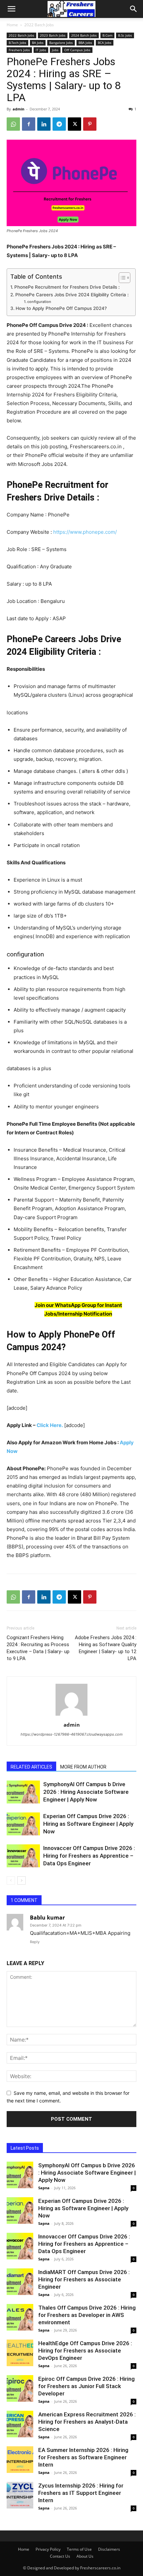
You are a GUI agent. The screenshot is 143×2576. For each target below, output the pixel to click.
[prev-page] (11, 1880)
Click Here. (50, 1425)
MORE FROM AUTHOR (83, 1767)
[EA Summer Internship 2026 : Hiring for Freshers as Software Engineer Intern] (20, 2460)
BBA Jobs (85, 43)
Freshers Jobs (19, 50)
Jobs (55, 50)
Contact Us (60, 2556)
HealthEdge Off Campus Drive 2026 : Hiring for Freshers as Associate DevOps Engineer (85, 2351)
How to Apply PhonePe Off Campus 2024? (61, 308)
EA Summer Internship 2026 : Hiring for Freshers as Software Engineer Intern (83, 2457)
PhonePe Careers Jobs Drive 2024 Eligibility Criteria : (72, 295)
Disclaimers (109, 2549)
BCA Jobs (105, 43)
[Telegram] (59, 124)
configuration (39, 302)
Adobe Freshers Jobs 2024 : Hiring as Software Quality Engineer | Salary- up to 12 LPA (106, 1648)
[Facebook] (29, 124)
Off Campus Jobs (77, 50)
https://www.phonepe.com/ (85, 532)
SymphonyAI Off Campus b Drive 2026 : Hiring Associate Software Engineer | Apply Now (86, 1792)
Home (12, 25)
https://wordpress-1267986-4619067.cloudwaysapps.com (72, 1734)
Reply (35, 1942)
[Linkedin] (44, 124)
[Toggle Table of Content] (121, 278)
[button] (11, 9)
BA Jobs (38, 43)
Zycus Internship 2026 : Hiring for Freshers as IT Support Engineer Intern (81, 2493)
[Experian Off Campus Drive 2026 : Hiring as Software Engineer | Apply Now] (23, 1824)
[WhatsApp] (13, 124)
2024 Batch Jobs (84, 35)
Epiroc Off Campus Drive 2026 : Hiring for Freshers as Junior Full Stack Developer (86, 2386)
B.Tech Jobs (17, 43)
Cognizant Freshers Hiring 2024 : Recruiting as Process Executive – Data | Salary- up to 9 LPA (38, 1648)
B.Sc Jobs (125, 35)
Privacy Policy (48, 2549)
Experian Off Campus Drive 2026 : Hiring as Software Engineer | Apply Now (88, 1824)
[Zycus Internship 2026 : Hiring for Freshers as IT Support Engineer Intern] (20, 2495)
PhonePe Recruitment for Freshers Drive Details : (67, 287)
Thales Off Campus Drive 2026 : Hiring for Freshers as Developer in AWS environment (87, 2315)
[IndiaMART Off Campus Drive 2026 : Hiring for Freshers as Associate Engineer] (20, 2282)
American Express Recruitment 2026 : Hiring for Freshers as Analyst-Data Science (87, 2422)
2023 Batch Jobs (53, 35)
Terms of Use (79, 2549)
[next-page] (21, 1880)
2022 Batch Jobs (39, 25)
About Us (85, 2556)
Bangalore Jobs (61, 43)
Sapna (44, 2188)
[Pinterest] (90, 124)
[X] (74, 124)
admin (18, 109)
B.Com (107, 35)
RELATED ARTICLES (31, 1767)
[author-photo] (71, 1716)
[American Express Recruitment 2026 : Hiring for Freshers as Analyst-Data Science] (20, 2424)
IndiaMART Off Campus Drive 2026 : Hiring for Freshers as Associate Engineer (84, 2279)
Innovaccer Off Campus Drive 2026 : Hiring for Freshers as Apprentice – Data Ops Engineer (89, 1856)
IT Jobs (41, 50)
